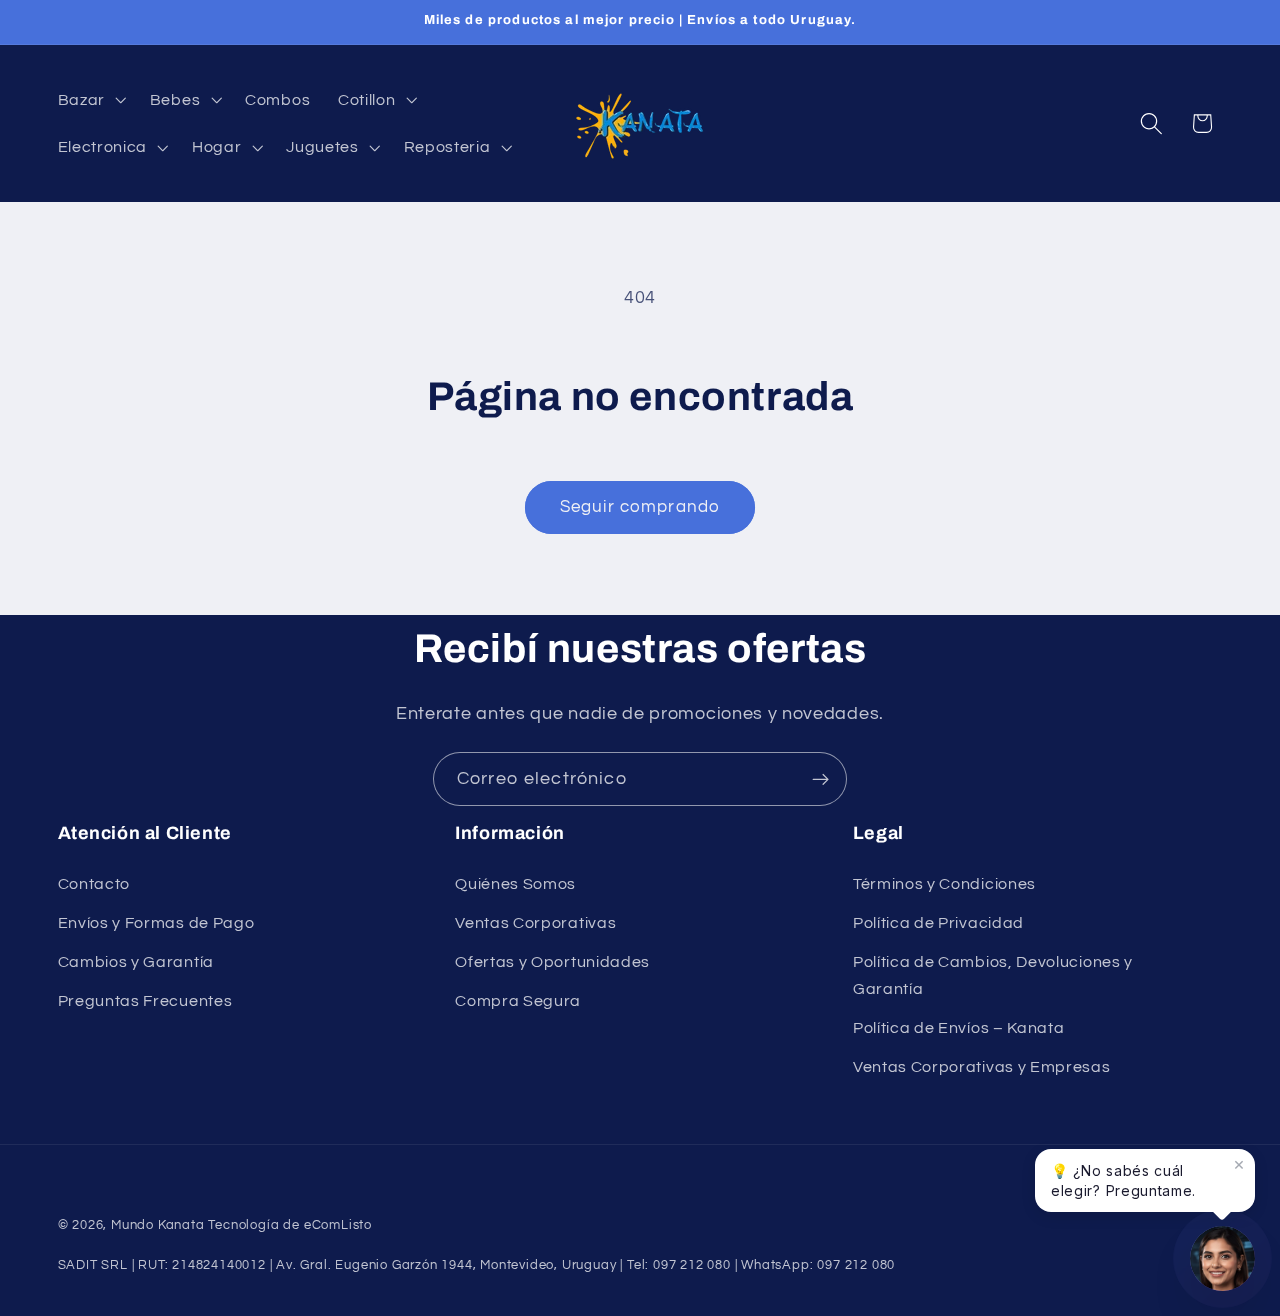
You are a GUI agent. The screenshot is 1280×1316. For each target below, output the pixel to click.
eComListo (338, 1225)
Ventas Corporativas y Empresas (982, 1067)
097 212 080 (856, 1265)
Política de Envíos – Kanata (959, 1028)
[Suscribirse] (820, 779)
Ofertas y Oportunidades (552, 962)
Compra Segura (518, 1001)
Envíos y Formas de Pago (156, 923)
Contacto (94, 884)
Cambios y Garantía (136, 962)
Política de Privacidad (938, 923)
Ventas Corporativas (535, 923)
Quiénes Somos (515, 884)
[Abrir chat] (1222, 1258)
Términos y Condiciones (944, 884)
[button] (90, 99)
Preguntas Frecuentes (145, 1001)
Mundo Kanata (158, 1225)
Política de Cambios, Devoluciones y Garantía (993, 975)
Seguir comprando (640, 507)
